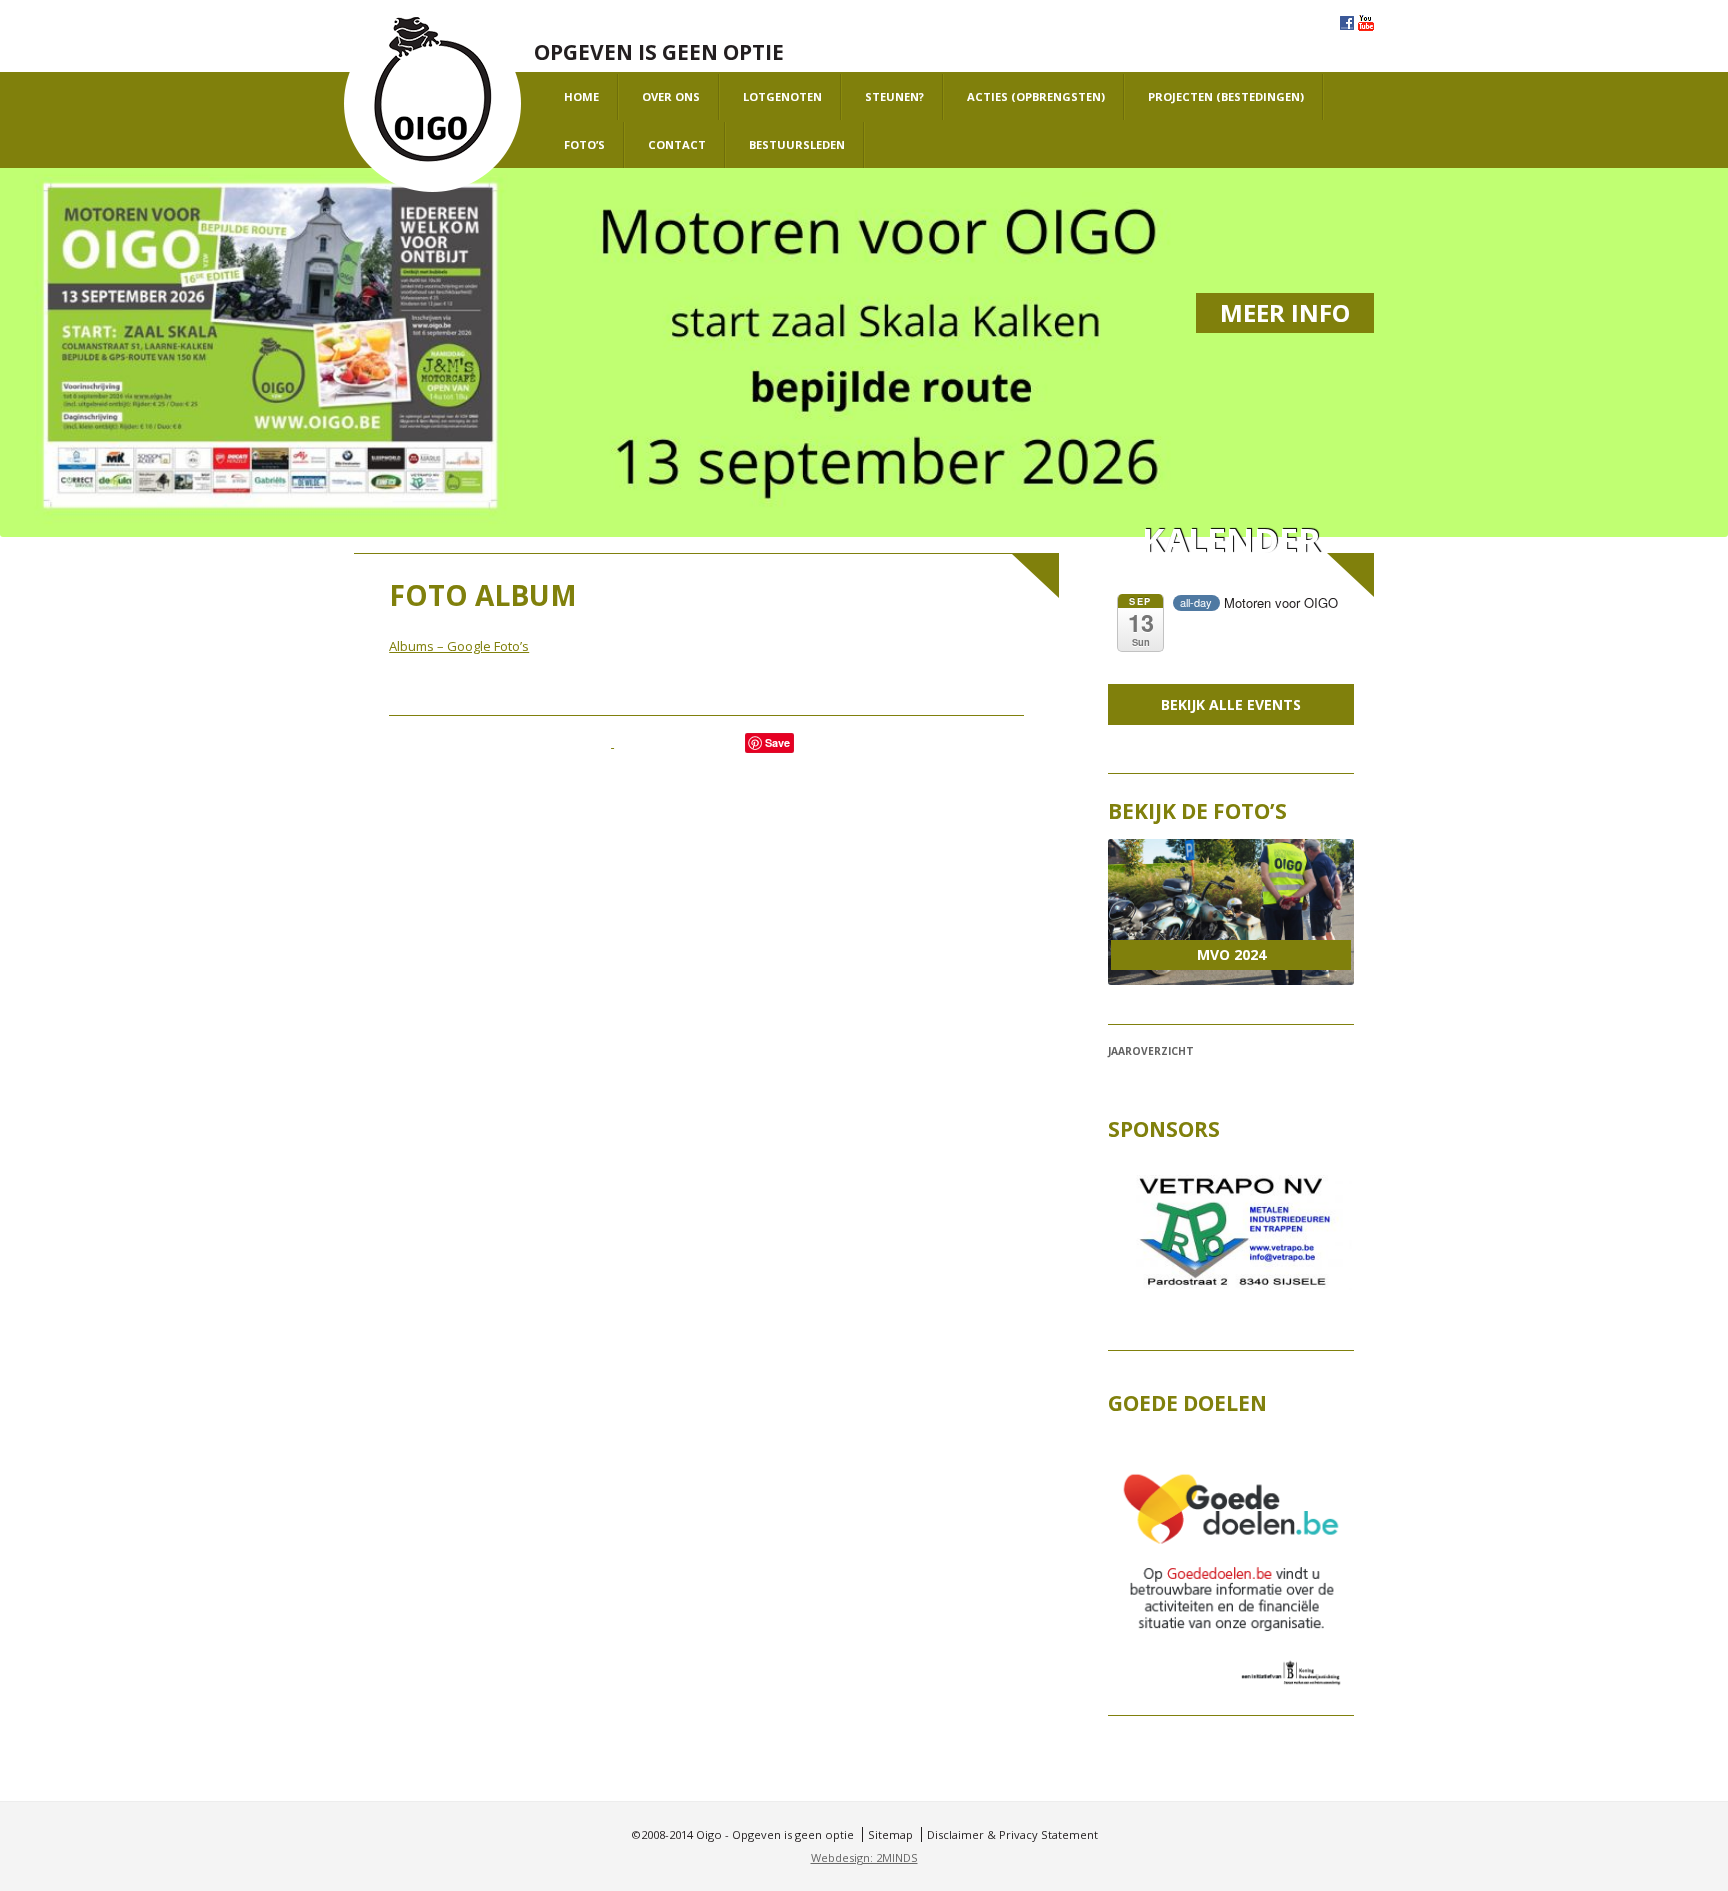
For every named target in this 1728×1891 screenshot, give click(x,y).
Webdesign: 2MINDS (864, 1857)
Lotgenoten (782, 96)
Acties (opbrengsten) (1036, 96)
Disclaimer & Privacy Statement (1012, 1834)
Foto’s (584, 144)
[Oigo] (432, 104)
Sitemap (890, 1834)
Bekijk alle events (1231, 704)
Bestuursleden (797, 144)
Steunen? (894, 96)
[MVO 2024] (1230, 912)
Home (581, 96)
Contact (677, 144)
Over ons (671, 96)
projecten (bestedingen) (1226, 96)
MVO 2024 (1231, 954)
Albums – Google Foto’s (459, 646)
